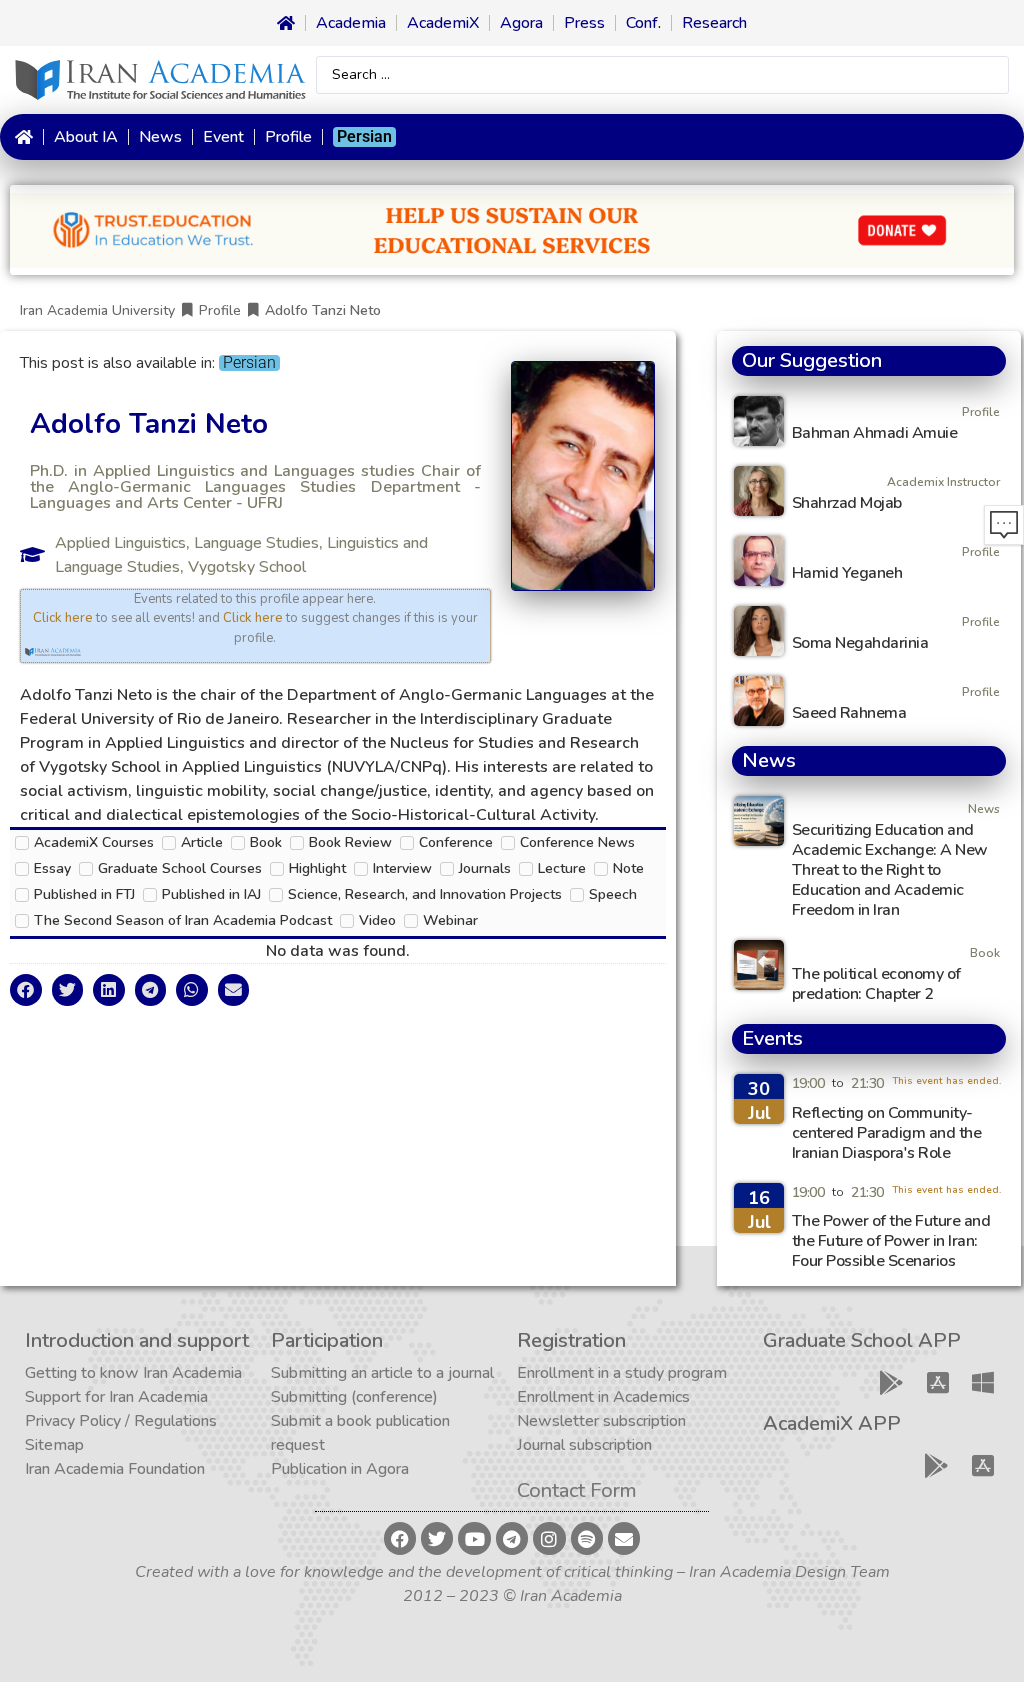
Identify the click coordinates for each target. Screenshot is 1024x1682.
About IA (86, 137)
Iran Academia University (97, 310)
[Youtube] (474, 1538)
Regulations (175, 1421)
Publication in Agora (340, 1469)
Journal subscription (584, 1445)
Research (714, 23)
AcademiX (443, 23)
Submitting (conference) (354, 1397)
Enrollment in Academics (603, 1397)
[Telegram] (512, 1538)
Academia (351, 23)
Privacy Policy (73, 1421)
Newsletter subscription (601, 1421)
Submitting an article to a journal (382, 1373)
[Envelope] (624, 1538)
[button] (26, 990)
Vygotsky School (247, 567)
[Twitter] (437, 1538)
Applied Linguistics (120, 543)
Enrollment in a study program (622, 1373)
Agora (521, 23)
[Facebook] (400, 1538)
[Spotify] (587, 1538)
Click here (63, 618)
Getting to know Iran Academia (133, 1373)
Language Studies (256, 543)
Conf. (643, 23)
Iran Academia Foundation (115, 1469)
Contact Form (577, 1490)
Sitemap (54, 1445)
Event (223, 137)
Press (584, 23)
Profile (288, 137)
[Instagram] (549, 1538)
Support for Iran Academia (116, 1397)
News (160, 137)
